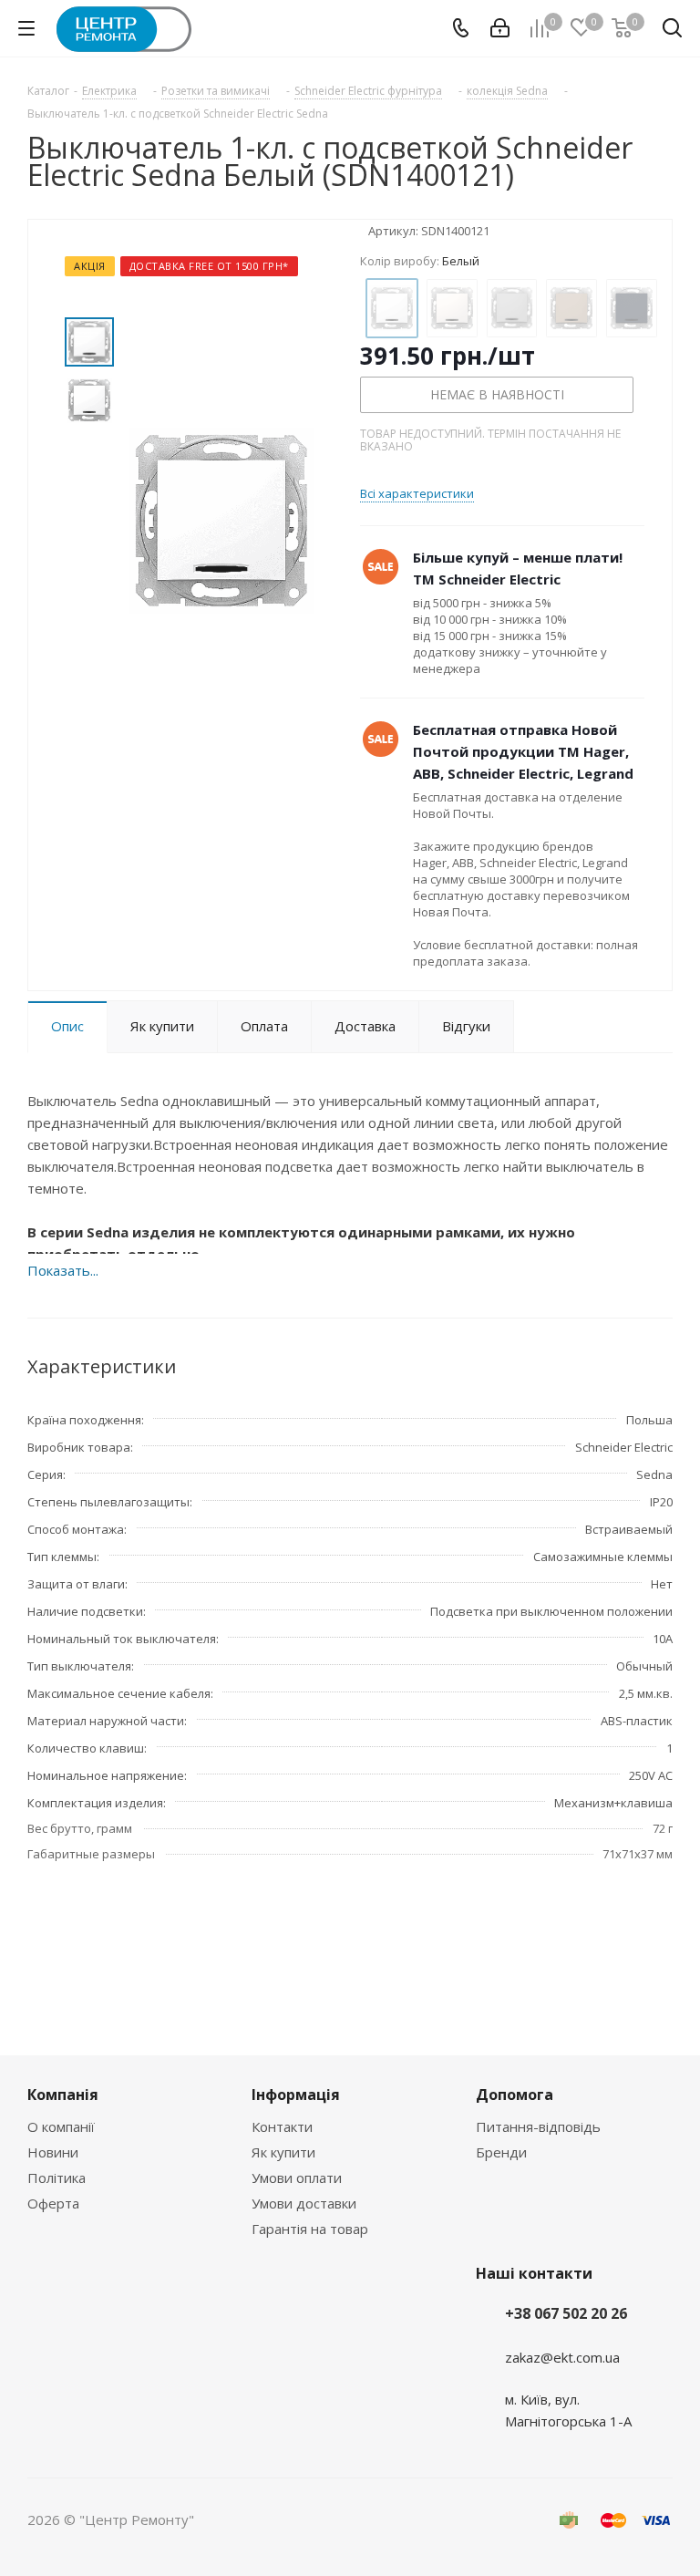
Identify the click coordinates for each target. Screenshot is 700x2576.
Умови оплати (297, 2178)
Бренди (501, 2152)
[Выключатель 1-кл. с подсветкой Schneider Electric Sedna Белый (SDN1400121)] (221, 519)
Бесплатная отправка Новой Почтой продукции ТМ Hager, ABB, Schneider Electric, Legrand (523, 751)
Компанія (63, 2095)
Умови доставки (304, 2203)
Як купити (283, 2152)
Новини (53, 2152)
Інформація (296, 2095)
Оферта (53, 2203)
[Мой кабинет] (500, 28)
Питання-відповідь (538, 2126)
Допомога (515, 2095)
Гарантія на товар (310, 2229)
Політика (57, 2178)
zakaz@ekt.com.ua (562, 2357)
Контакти (282, 2126)
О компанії (61, 2126)
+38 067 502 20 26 (566, 2313)
